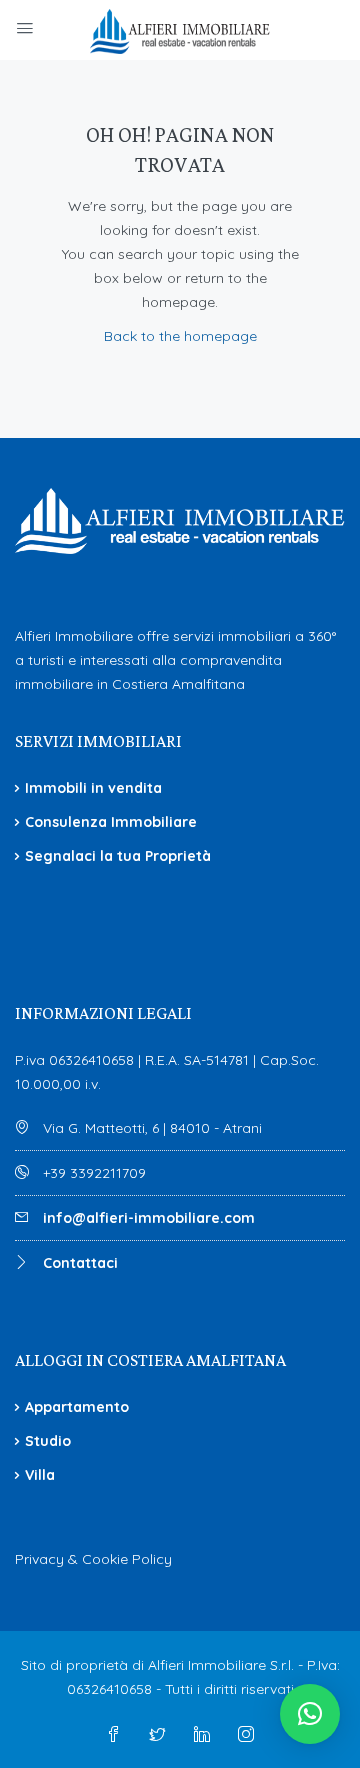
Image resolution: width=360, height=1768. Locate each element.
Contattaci (80, 1263)
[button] (310, 1714)
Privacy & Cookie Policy (93, 1559)
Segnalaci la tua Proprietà (118, 856)
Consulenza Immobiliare (111, 822)
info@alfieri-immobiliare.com (149, 1218)
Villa (40, 1475)
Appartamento (77, 1407)
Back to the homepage (180, 336)
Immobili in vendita (93, 788)
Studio (48, 1441)
